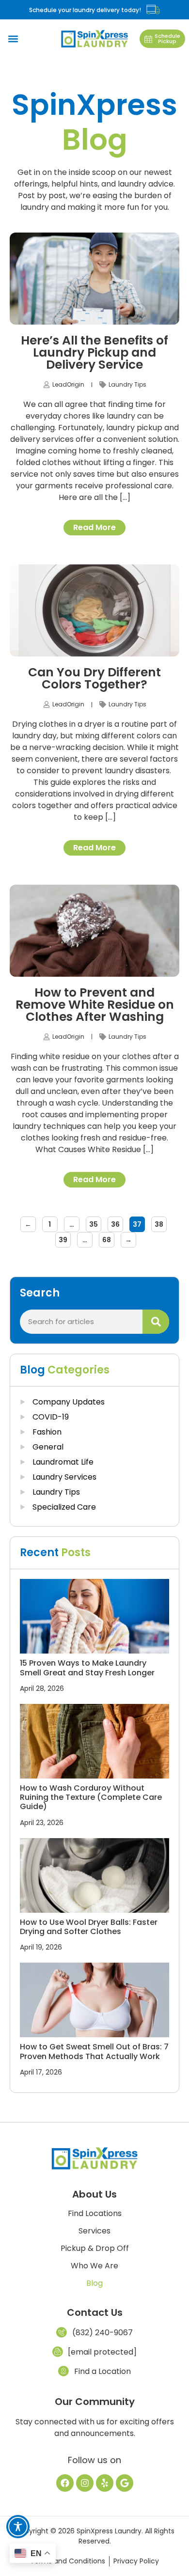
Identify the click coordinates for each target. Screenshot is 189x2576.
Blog (94, 2283)
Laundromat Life (63, 1462)
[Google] (125, 2483)
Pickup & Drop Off (95, 2248)
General (48, 1447)
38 (161, 1223)
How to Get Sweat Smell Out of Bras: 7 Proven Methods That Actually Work (94, 2051)
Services (94, 2231)
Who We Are (94, 2266)
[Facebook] (65, 2483)
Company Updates (69, 1402)
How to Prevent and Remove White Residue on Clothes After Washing (95, 1005)
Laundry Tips (127, 384)
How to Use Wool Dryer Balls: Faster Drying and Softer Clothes (89, 1927)
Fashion (47, 1432)
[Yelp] (105, 2483)
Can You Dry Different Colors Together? (94, 678)
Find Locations (95, 2214)
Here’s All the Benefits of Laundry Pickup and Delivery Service (94, 352)
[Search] (156, 1322)
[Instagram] (85, 2483)
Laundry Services (64, 1477)
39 (65, 1238)
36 (117, 1223)
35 (95, 1223)
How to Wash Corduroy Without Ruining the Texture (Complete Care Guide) (91, 1797)
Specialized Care (64, 1507)
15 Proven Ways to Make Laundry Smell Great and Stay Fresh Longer (87, 1668)
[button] (13, 39)
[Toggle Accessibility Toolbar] (18, 2527)
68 (108, 1238)
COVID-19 (51, 1417)
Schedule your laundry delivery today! (85, 10)
